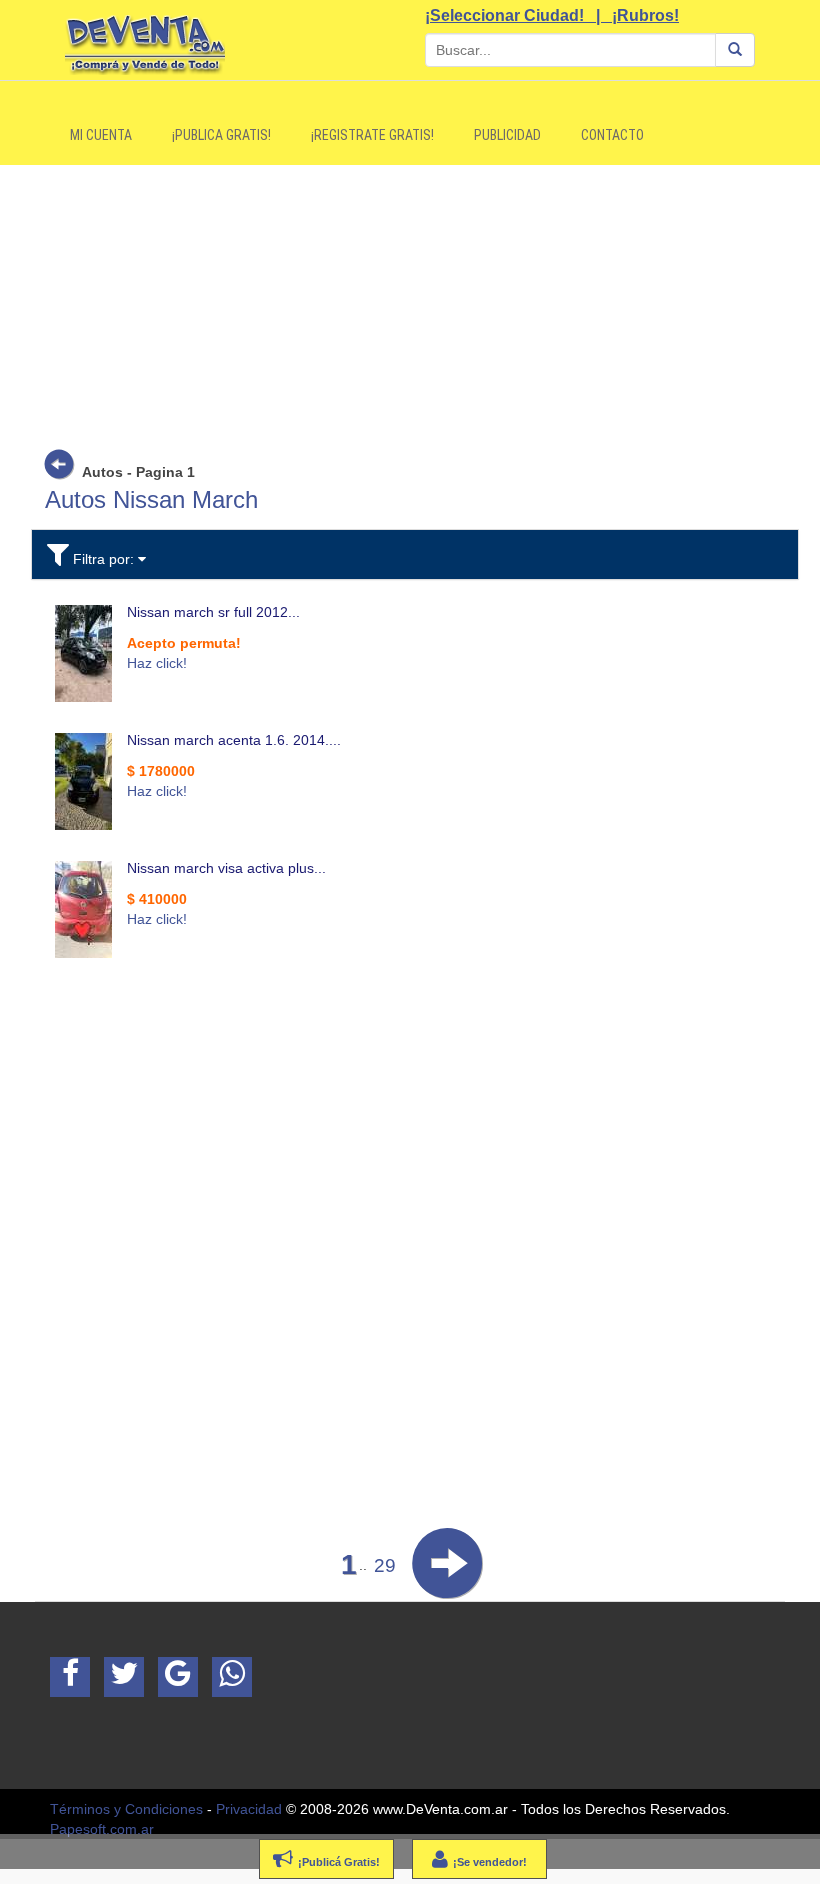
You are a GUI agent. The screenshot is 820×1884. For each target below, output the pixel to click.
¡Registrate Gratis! (372, 135)
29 (385, 1565)
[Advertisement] (195, 1114)
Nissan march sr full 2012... (213, 612)
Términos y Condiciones (126, 1809)
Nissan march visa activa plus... (226, 868)
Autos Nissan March (151, 499)
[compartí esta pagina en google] (178, 1677)
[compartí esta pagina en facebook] (70, 1677)
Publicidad (507, 135)
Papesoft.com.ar (102, 1829)
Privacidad (249, 1809)
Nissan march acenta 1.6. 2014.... (234, 740)
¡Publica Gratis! (221, 135)
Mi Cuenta (101, 135)
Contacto (612, 135)
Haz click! (157, 663)
